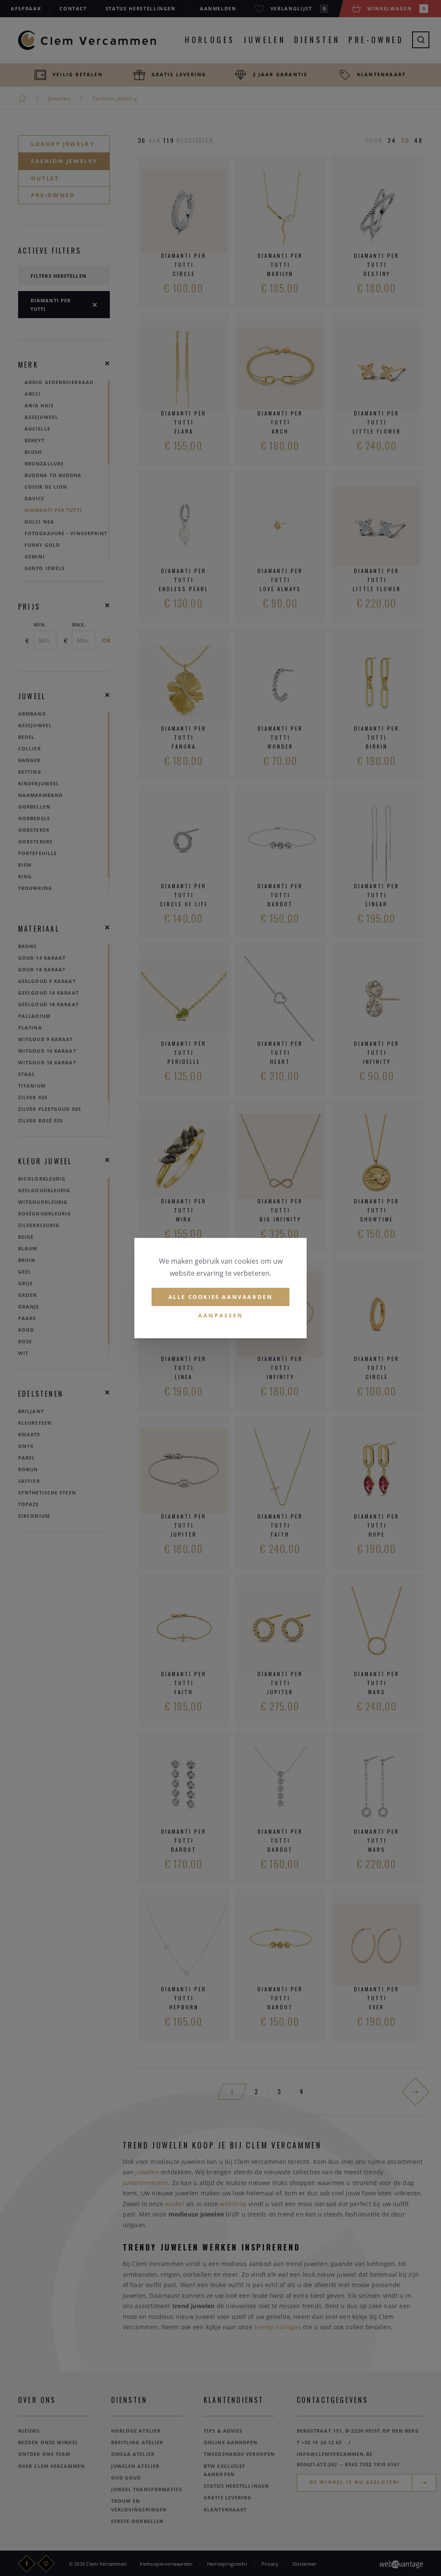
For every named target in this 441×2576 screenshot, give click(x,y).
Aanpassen (221, 1316)
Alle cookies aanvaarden (221, 1297)
